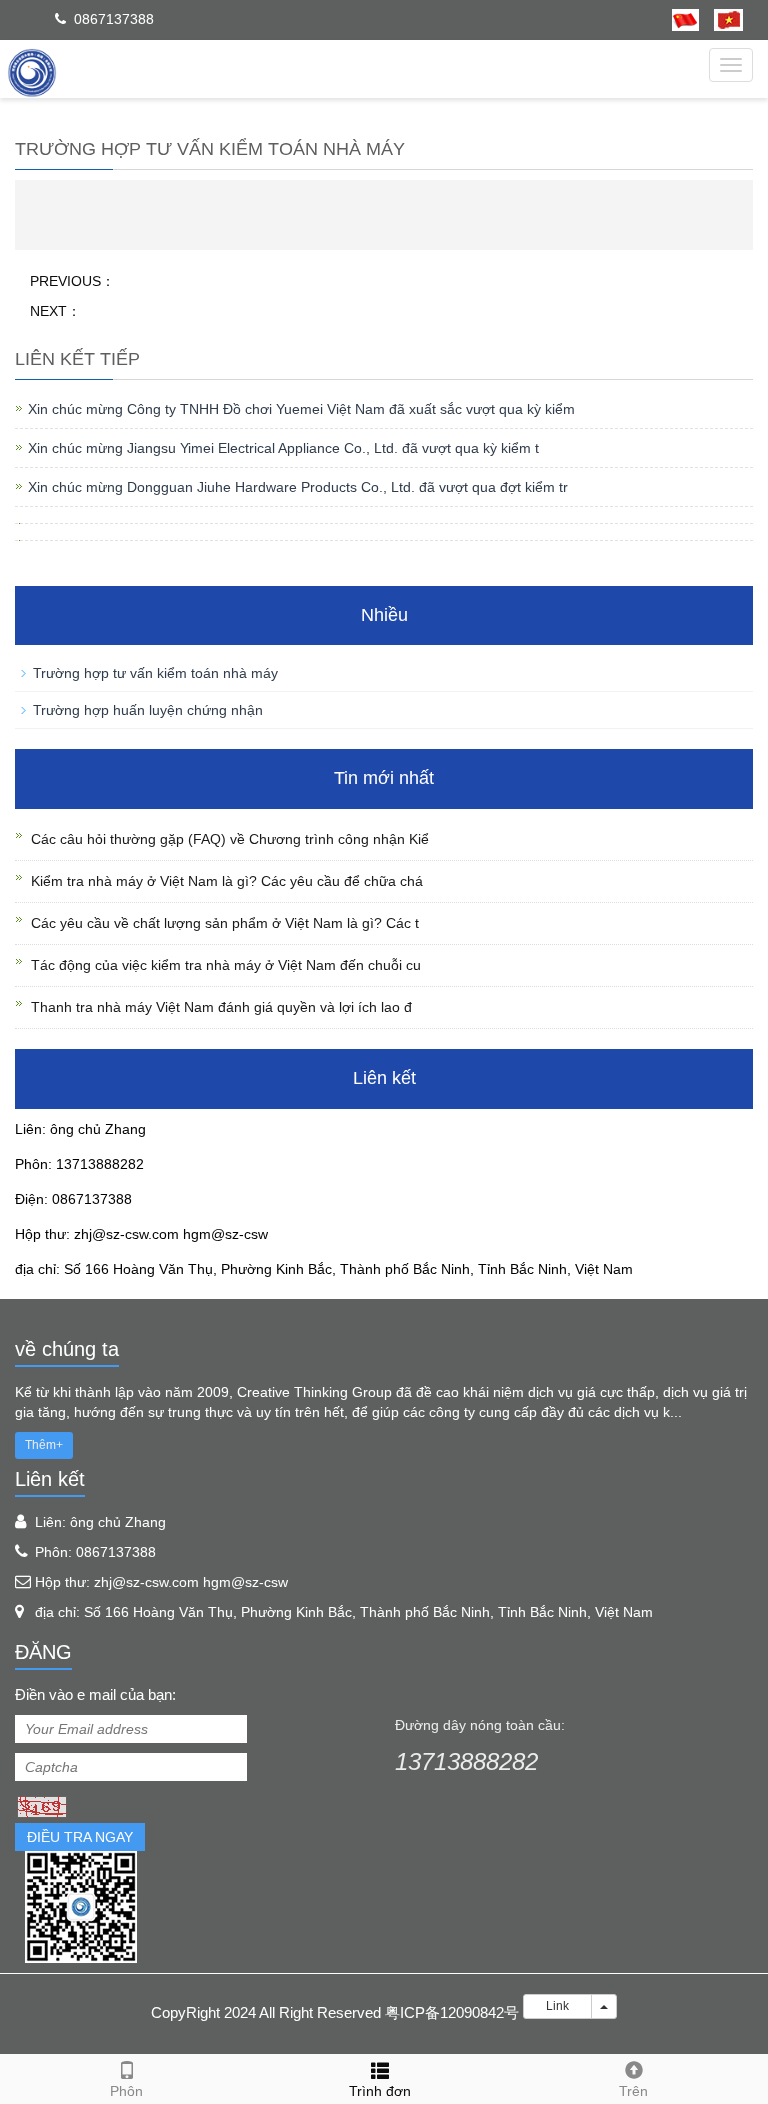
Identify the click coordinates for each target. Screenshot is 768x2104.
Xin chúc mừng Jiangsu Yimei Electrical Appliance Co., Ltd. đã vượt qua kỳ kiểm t (283, 448)
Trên (633, 2091)
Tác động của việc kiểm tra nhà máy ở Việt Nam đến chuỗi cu (226, 965)
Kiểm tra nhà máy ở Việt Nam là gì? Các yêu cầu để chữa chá (227, 881)
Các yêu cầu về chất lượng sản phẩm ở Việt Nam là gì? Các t (225, 923)
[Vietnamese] (721, 19)
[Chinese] (685, 19)
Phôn (126, 2091)
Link (557, 2006)
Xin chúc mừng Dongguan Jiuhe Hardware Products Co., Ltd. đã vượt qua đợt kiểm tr (298, 487)
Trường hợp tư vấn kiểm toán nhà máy (155, 673)
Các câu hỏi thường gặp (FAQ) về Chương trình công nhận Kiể (230, 839)
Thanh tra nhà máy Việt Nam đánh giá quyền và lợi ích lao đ (221, 1007)
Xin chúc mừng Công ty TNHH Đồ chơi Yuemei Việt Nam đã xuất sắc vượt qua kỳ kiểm (301, 409)
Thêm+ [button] (44, 1445)
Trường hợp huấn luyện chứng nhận (148, 710)
